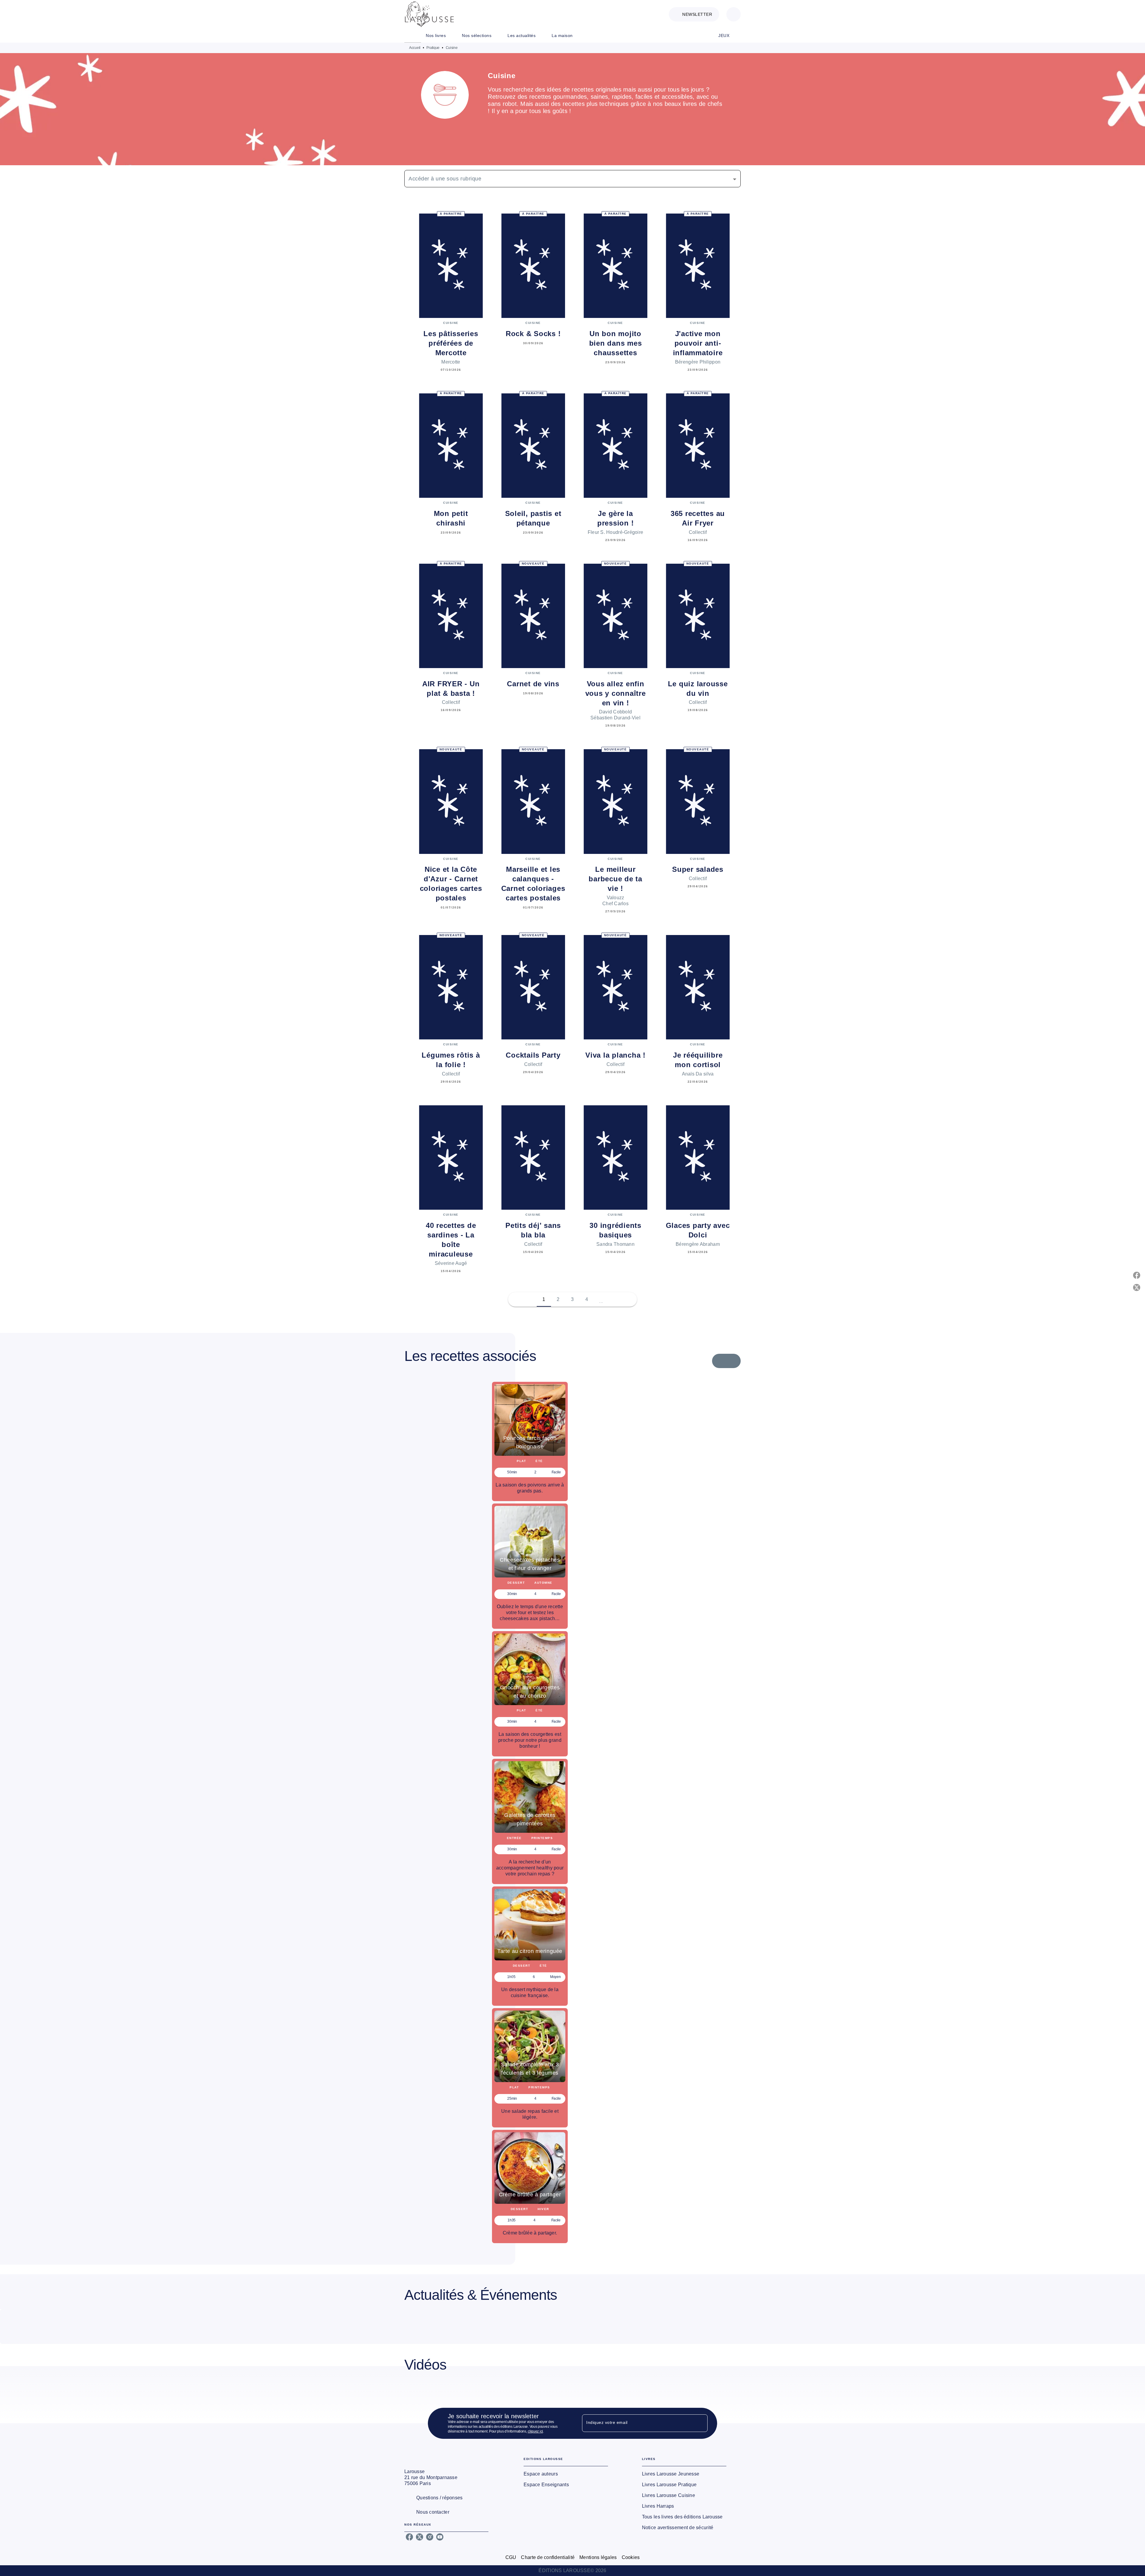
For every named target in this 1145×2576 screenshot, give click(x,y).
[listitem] (409, 2537)
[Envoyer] (700, 2423)
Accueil (415, 48)
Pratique (433, 48)
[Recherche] (734, 14)
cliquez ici (535, 2431)
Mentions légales (598, 2557)
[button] (694, 14)
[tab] (413, 35)
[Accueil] (429, 14)
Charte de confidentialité (548, 2557)
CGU (511, 2557)
